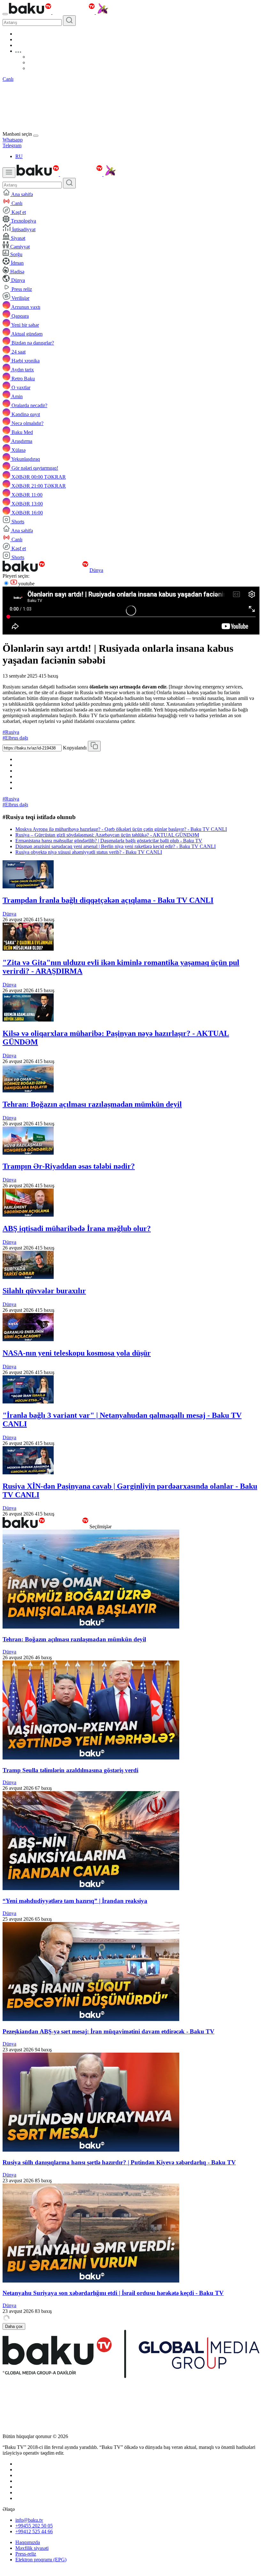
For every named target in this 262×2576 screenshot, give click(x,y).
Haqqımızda (28, 2542)
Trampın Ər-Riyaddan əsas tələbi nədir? (69, 1166)
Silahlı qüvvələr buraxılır (44, 1291)
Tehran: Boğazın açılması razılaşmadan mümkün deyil (92, 1104)
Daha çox (14, 2326)
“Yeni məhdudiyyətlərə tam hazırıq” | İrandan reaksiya (75, 1901)
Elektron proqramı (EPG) (41, 2560)
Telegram (12, 145)
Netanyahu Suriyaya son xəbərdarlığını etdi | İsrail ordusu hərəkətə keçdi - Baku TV (113, 2293)
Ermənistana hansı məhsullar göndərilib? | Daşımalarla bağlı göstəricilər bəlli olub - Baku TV (109, 841)
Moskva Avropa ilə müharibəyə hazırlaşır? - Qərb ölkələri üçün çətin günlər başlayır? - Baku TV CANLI (121, 829)
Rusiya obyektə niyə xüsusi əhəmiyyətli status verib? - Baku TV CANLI (89, 852)
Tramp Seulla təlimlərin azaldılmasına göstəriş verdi (70, 1770)
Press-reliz (26, 2554)
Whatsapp (13, 140)
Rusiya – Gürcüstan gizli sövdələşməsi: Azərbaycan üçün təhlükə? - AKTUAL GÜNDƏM (107, 835)
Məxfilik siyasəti (32, 2548)
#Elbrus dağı (15, 738)
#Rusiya (11, 732)
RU (19, 156)
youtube (26, 584)
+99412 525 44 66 (34, 2531)
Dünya (96, 570)
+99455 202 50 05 (34, 2526)
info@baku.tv (29, 2520)
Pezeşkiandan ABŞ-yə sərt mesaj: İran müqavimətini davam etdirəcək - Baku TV (108, 2031)
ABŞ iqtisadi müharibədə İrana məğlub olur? (77, 1228)
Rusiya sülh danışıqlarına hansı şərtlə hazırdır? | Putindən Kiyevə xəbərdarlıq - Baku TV (119, 2162)
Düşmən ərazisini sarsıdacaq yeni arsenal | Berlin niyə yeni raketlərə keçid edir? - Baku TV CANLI (116, 846)
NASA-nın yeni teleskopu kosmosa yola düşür (77, 1353)
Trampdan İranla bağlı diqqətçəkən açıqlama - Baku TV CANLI (108, 900)
